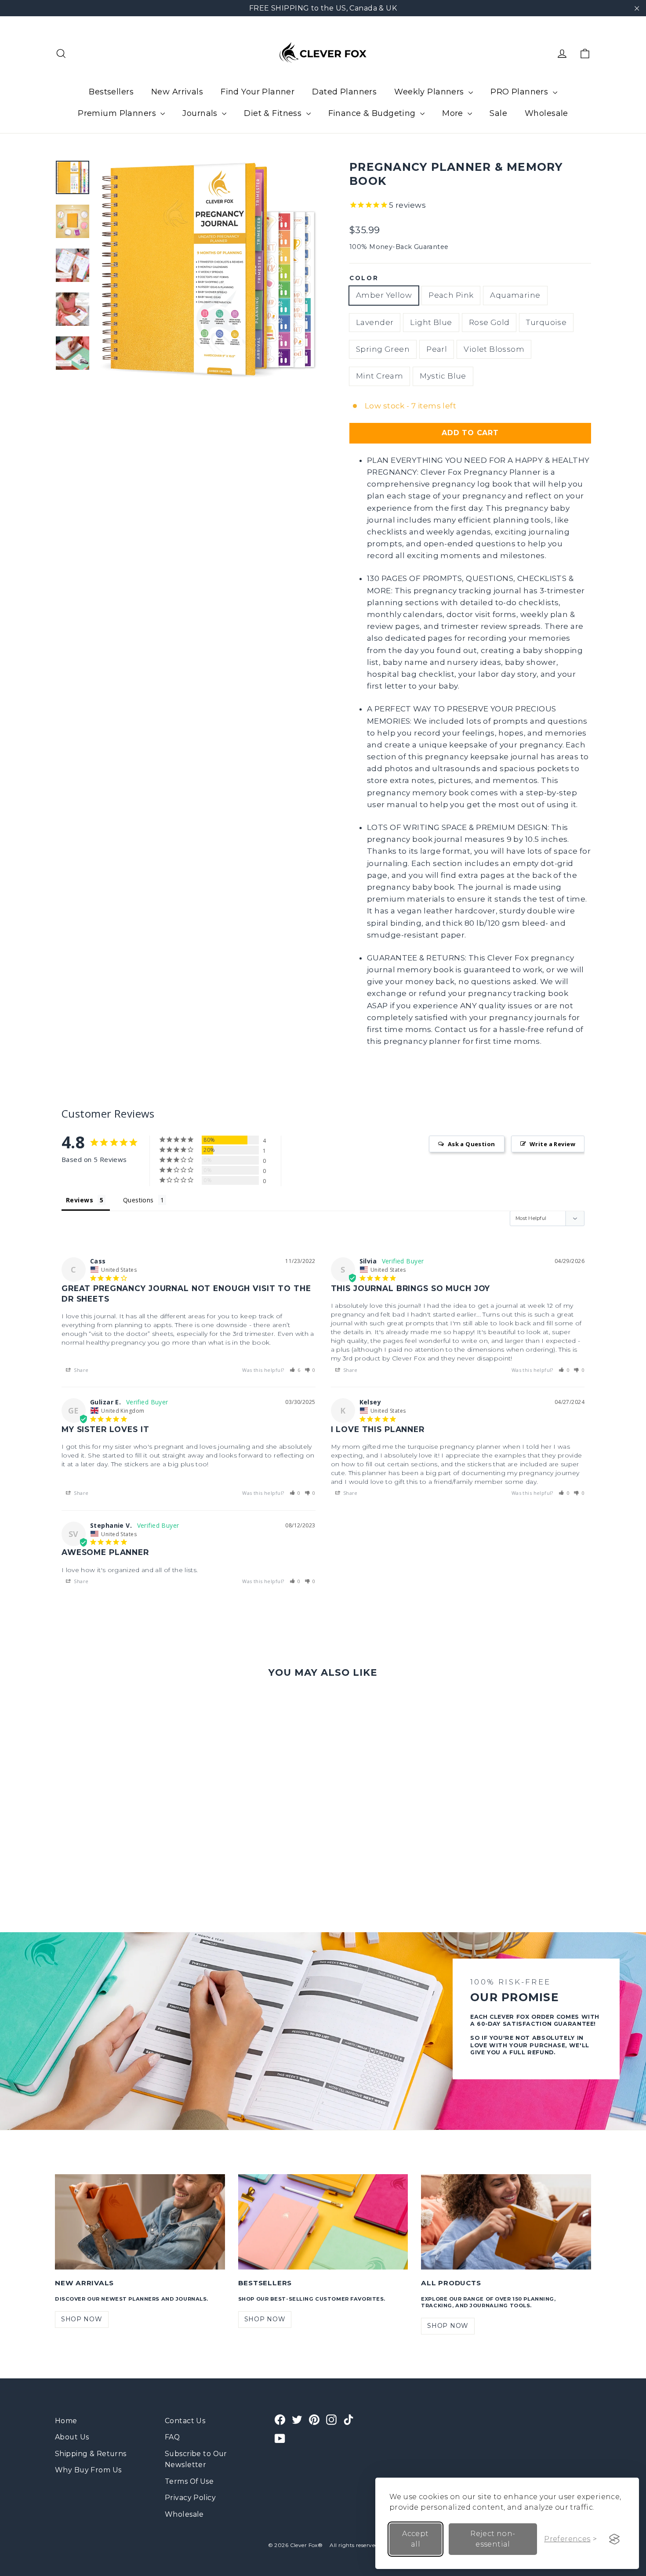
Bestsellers (111, 92)
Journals (201, 113)
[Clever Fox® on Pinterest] (314, 2419)
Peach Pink (451, 295)
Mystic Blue (443, 376)
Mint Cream (379, 376)
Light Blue (431, 322)
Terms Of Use (189, 2481)
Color (364, 278)
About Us (72, 2437)
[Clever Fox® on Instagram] (331, 2419)
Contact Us (185, 2421)
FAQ (172, 2437)
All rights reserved (354, 2545)
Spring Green (383, 349)
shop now (82, 2319)
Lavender (375, 322)
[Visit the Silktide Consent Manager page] (614, 2539)
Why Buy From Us (88, 2470)
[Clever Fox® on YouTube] (280, 2438)
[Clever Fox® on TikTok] (348, 2419)
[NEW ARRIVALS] (140, 2222)
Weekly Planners (430, 92)
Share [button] (81, 1370)
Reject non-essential (493, 2539)
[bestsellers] (323, 2222)
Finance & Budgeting (373, 113)
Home (66, 2421)
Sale (498, 113)
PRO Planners (521, 92)
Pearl (437, 349)
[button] (295, 1370)
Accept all (415, 2539)
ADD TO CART (470, 433)
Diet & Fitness (274, 113)
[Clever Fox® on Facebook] (280, 2419)
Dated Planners (344, 92)
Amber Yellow (384, 295)
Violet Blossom (494, 349)
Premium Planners (118, 113)
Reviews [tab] (80, 1200)
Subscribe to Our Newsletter (196, 2459)
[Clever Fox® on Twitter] (297, 2419)
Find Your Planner (258, 92)
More (454, 113)
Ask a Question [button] (472, 1144)
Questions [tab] (138, 1200)
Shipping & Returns (91, 2454)
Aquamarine (515, 295)
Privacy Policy (190, 2498)
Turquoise (546, 322)
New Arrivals (177, 92)
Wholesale (546, 113)
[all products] (506, 2222)
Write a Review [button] (552, 1144)
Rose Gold (489, 322)
